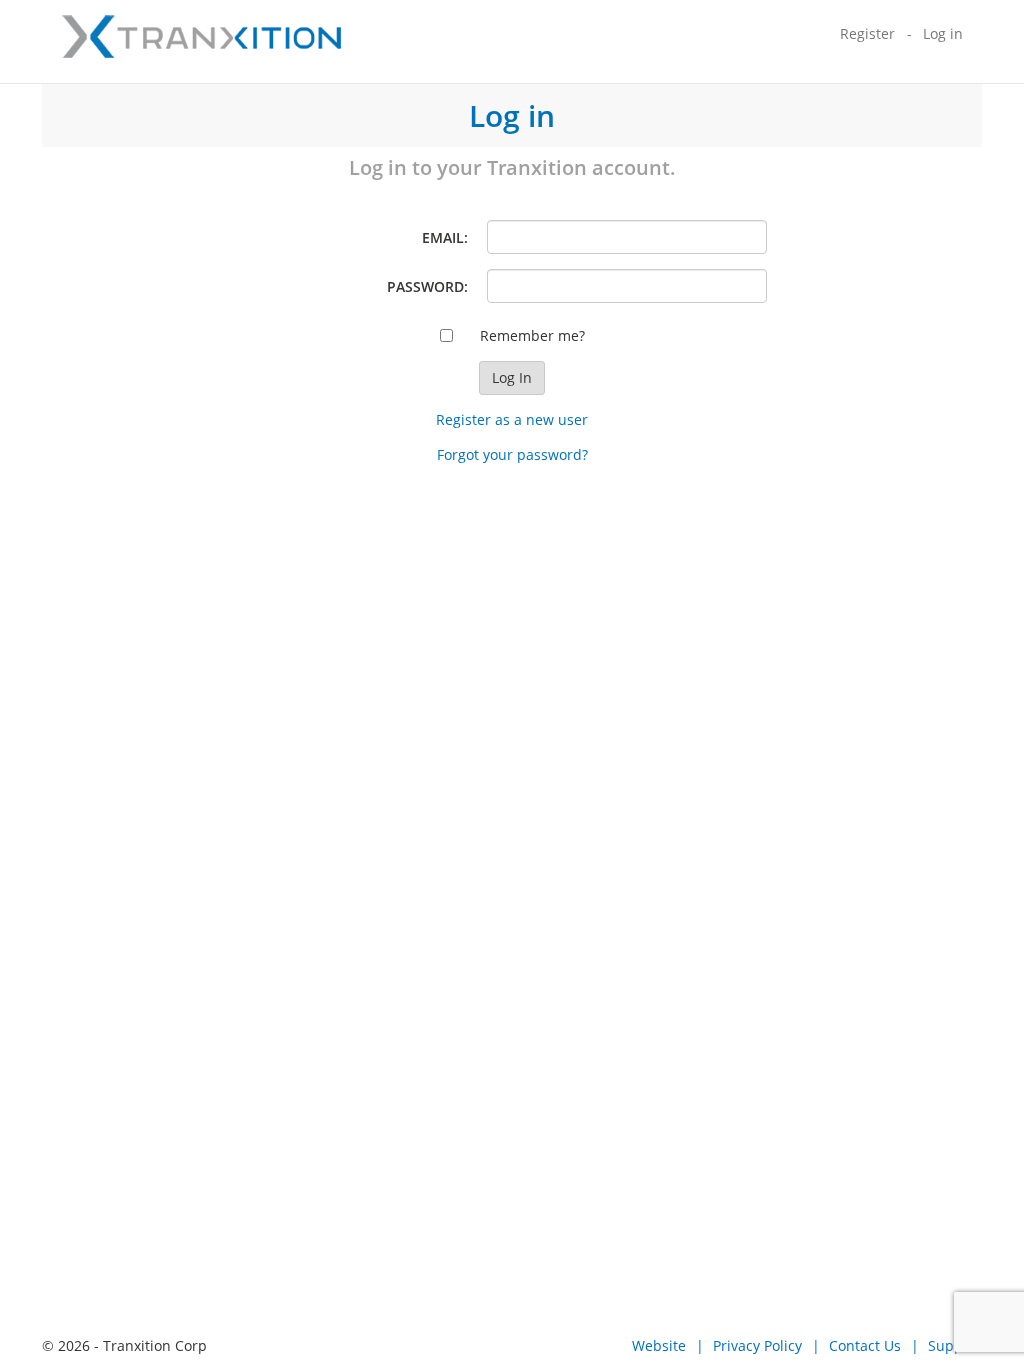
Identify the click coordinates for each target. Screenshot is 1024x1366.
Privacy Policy (757, 1345)
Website (659, 1345)
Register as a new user (512, 419)
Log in (943, 33)
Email (443, 237)
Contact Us (865, 1345)
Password (425, 286)
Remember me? (532, 335)
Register (867, 33)
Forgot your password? (512, 454)
